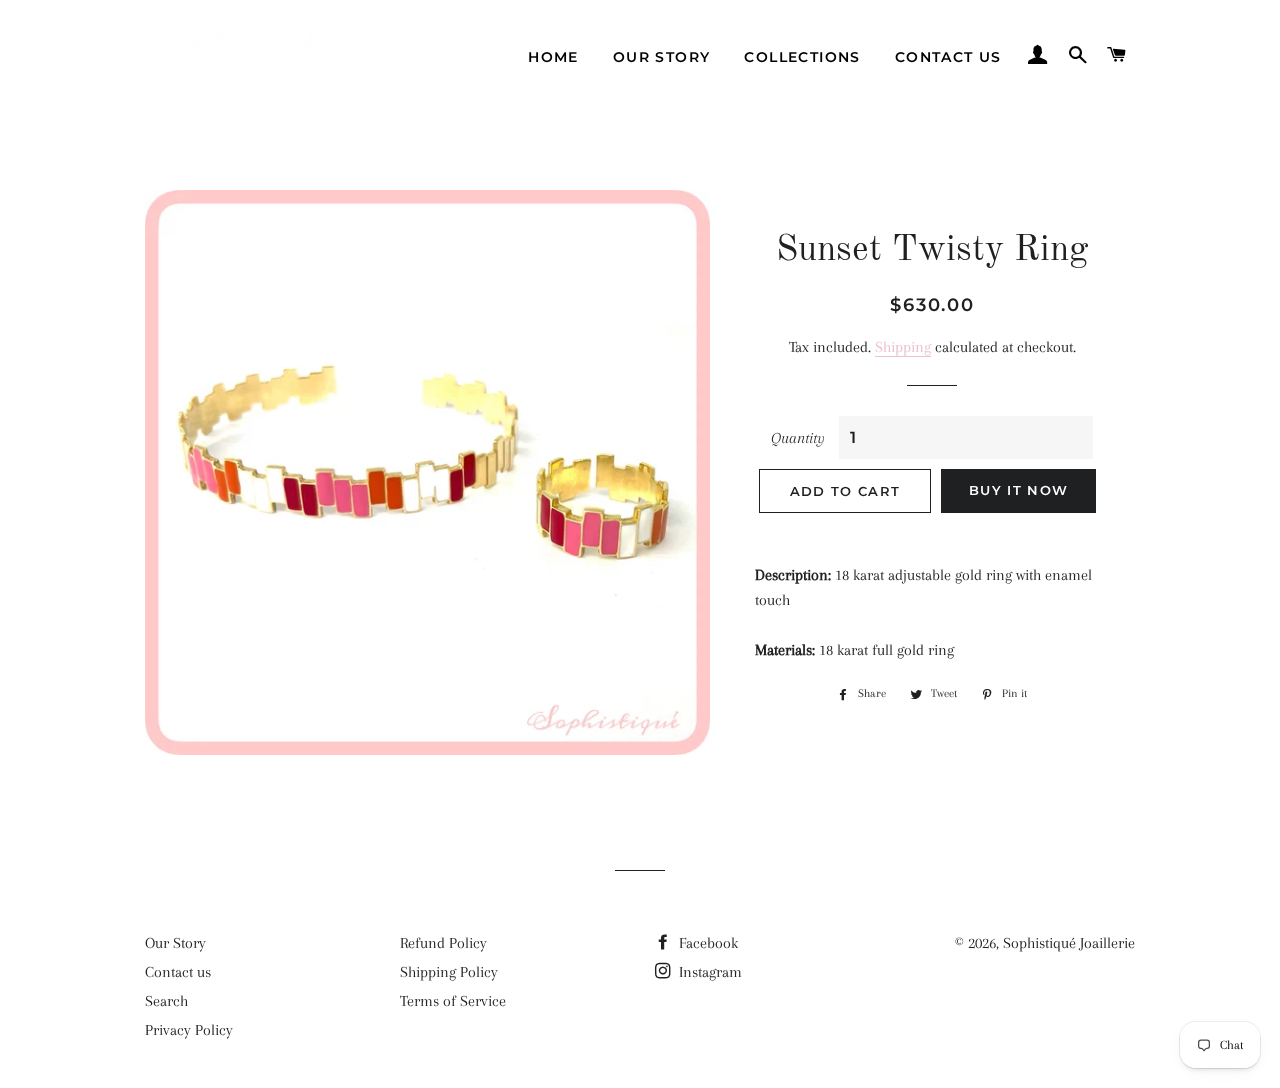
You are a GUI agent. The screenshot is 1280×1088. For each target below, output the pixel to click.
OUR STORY (662, 57)
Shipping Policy (449, 972)
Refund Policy (443, 943)
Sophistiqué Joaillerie (1069, 943)
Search (166, 1001)
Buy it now (1018, 490)
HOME (553, 57)
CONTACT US (948, 57)
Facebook (706, 943)
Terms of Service (453, 1001)
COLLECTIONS (802, 57)
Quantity (798, 438)
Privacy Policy (189, 1030)
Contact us (178, 972)
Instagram (708, 972)
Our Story (175, 943)
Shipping (903, 347)
